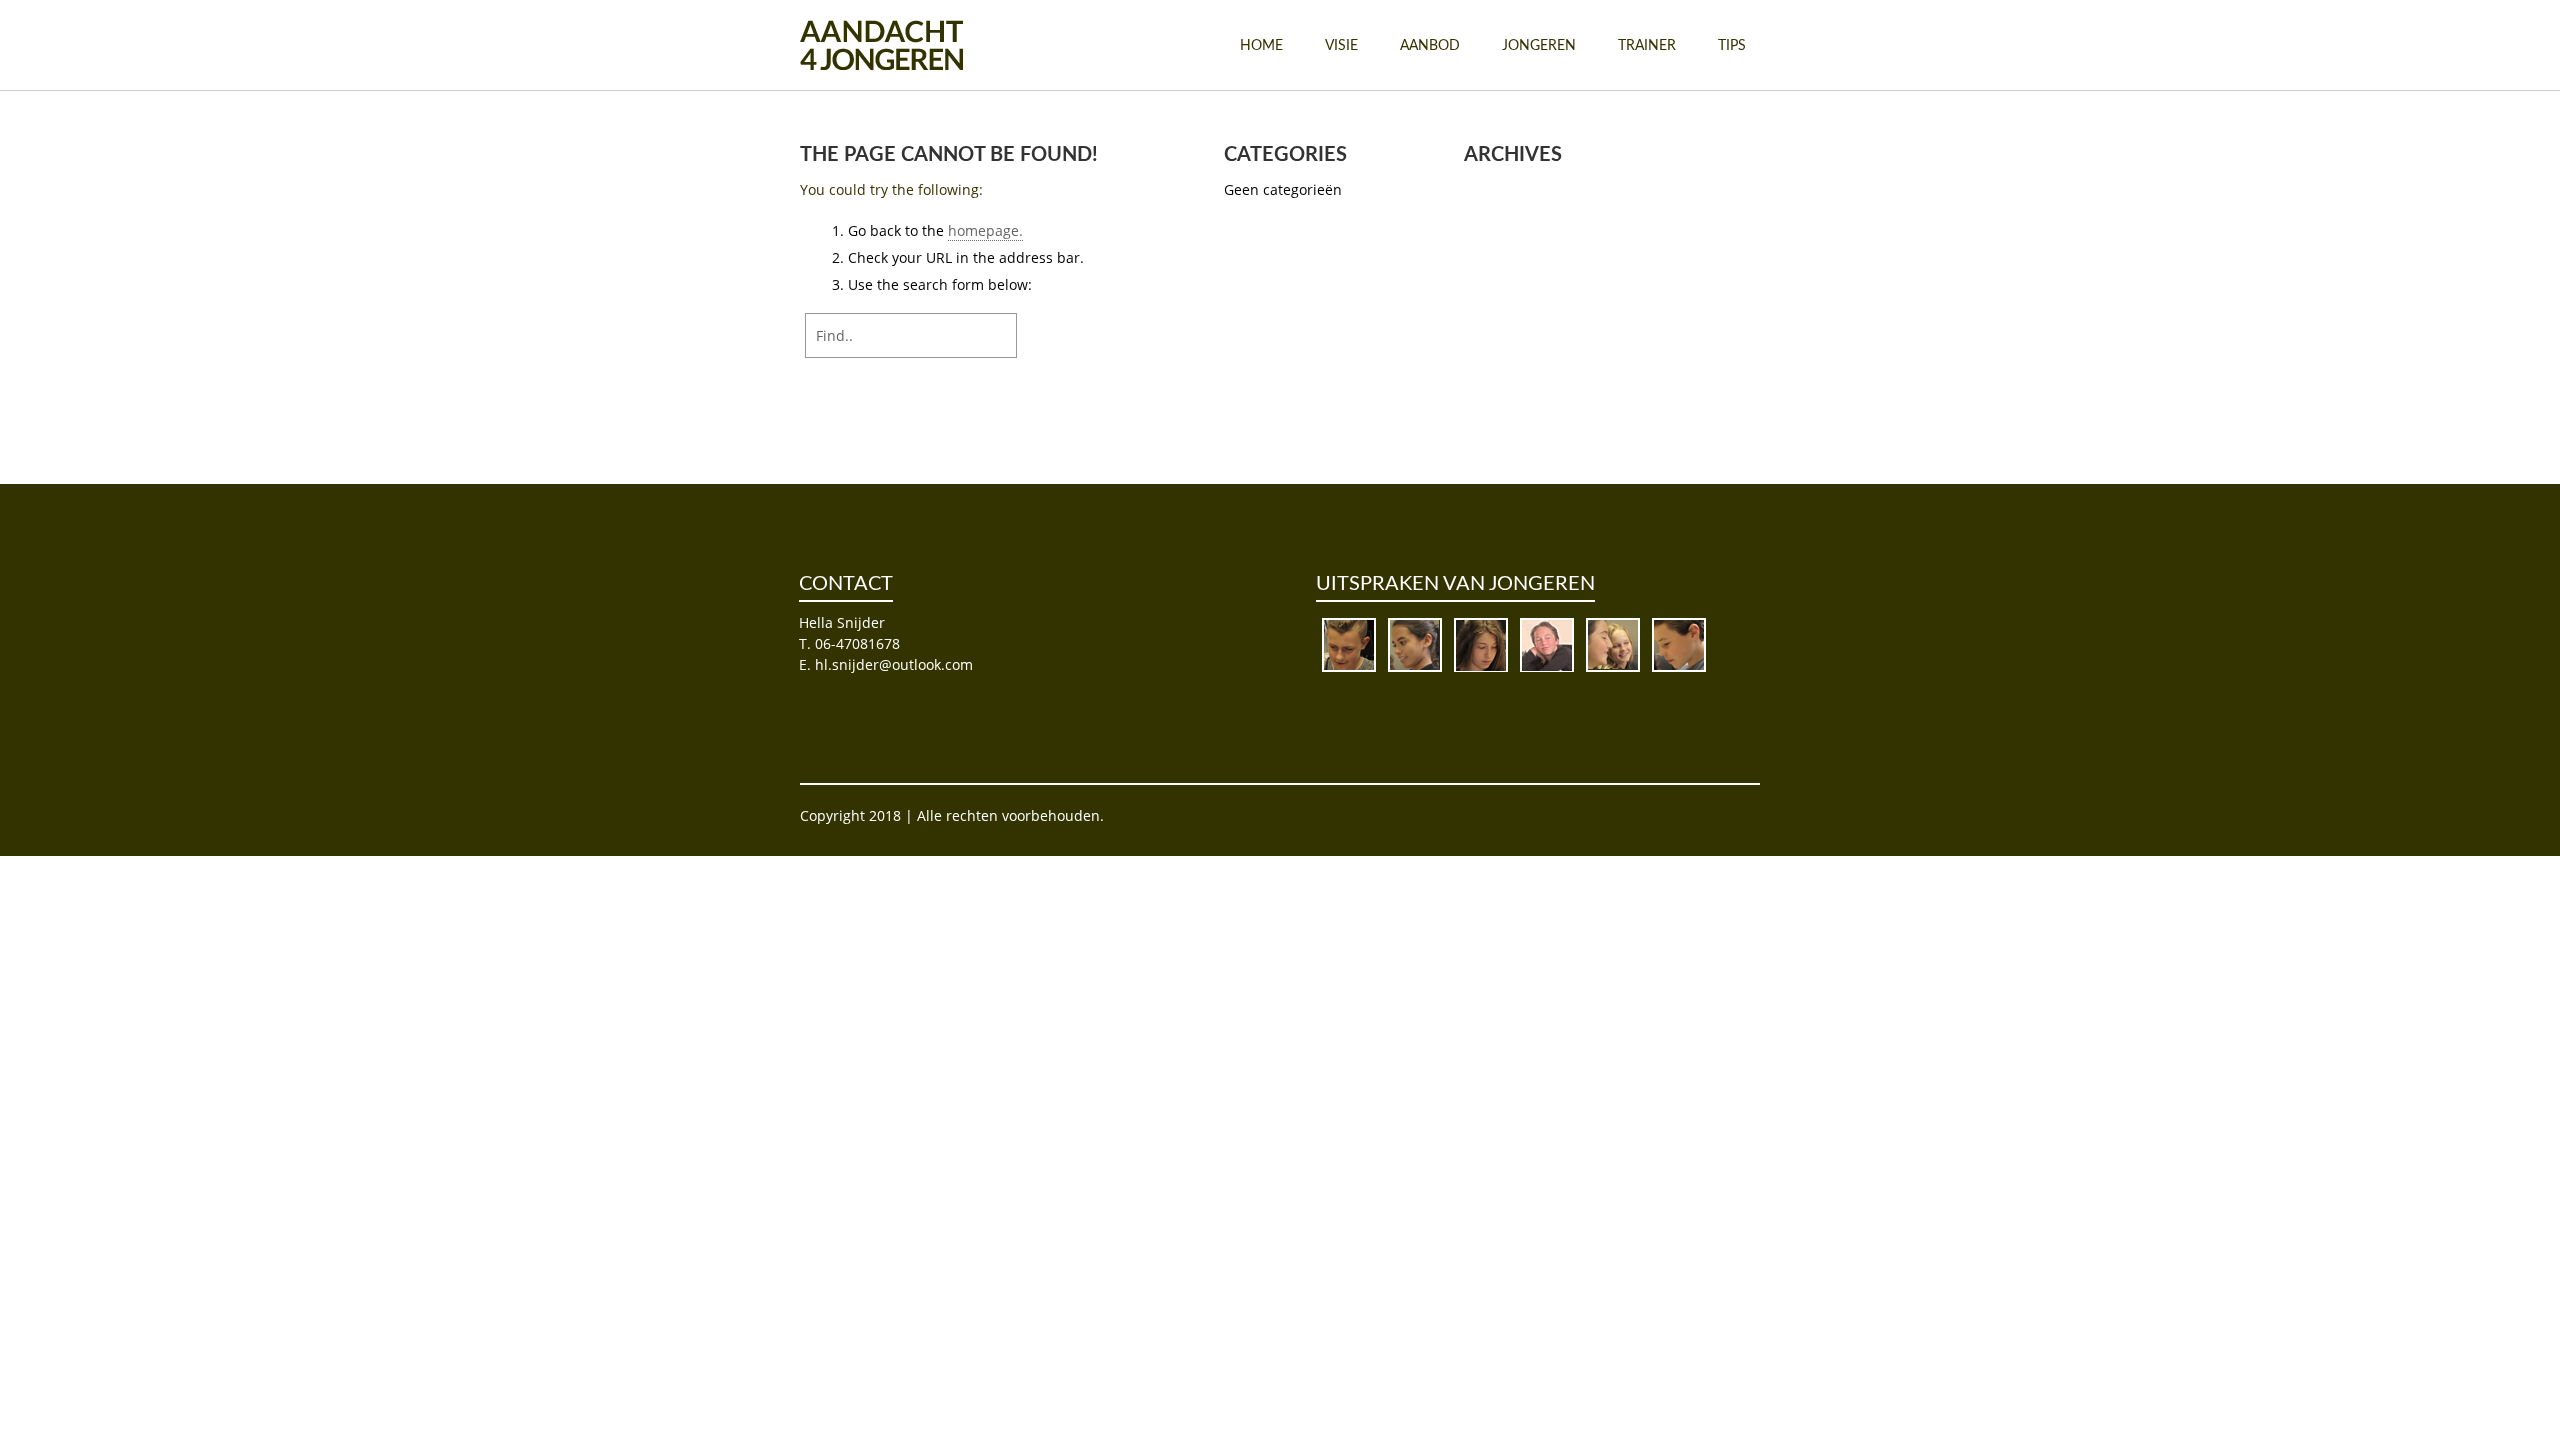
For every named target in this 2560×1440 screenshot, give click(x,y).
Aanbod (1430, 46)
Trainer (1647, 46)
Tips (1732, 46)
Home (1261, 46)
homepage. (985, 230)
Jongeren (1539, 46)
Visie (1341, 46)
